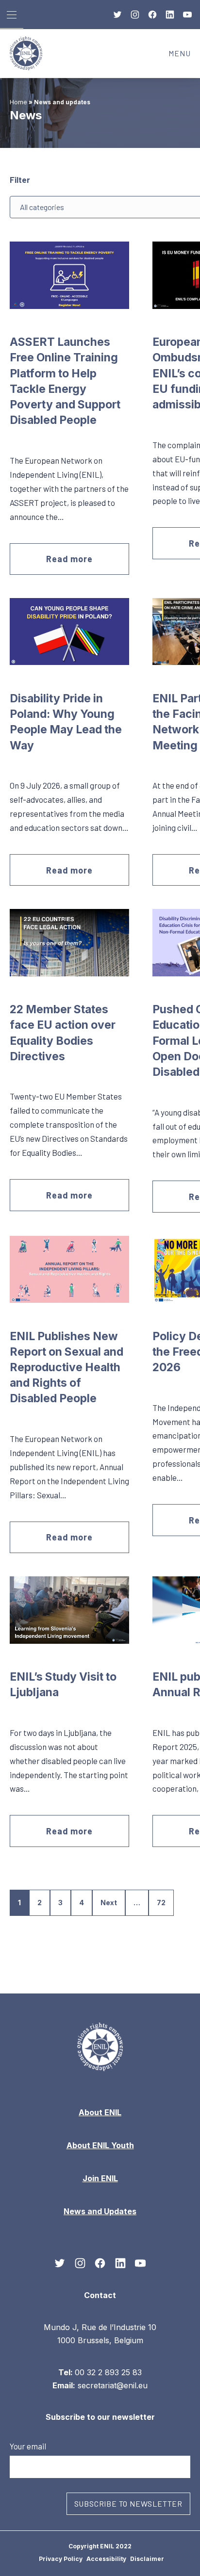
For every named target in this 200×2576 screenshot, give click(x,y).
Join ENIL (100, 2178)
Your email (28, 2446)
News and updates (62, 102)
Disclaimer (147, 2559)
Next (109, 1903)
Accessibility (106, 2559)
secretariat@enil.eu (113, 2385)
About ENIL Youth (100, 2145)
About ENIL (100, 2112)
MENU (184, 56)
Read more (69, 559)
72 (161, 1903)
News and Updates (100, 2211)
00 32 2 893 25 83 (108, 2372)
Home (18, 102)
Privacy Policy (61, 2559)
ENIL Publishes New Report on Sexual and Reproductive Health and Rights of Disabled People (67, 1368)
